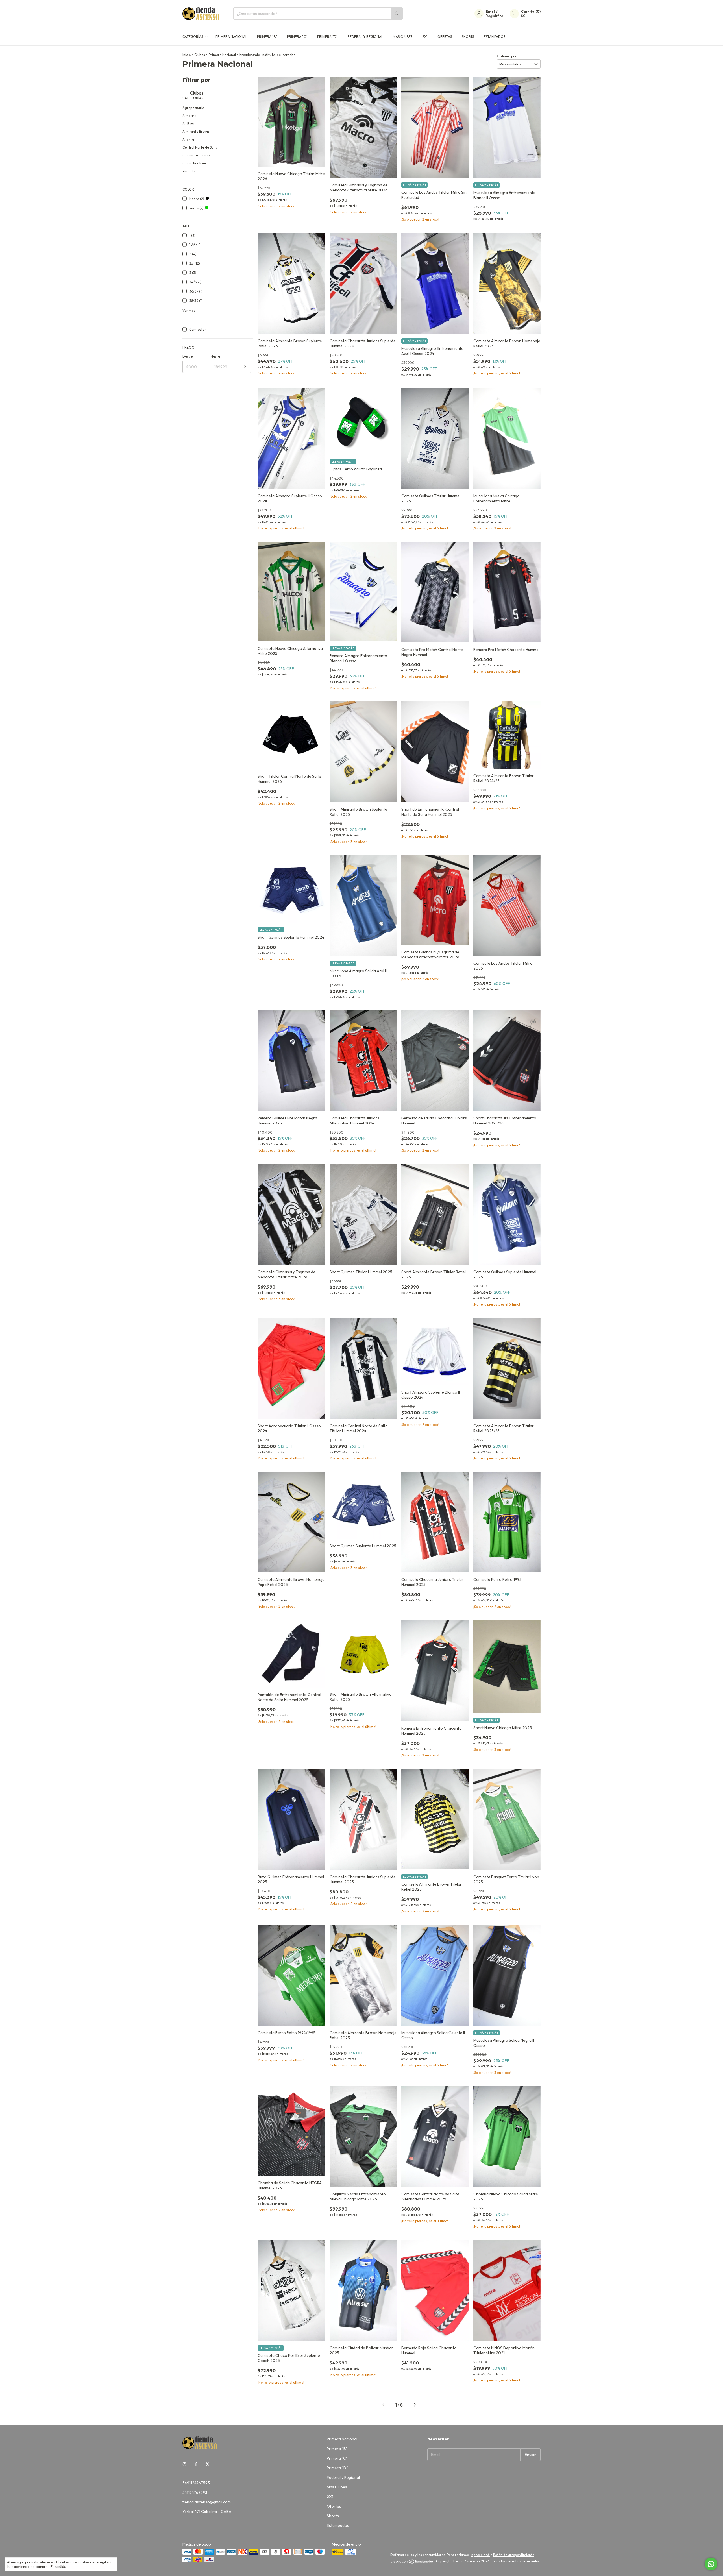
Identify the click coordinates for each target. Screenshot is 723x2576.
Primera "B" (267, 37)
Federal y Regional (365, 37)
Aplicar (245, 367)
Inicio (187, 55)
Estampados (495, 37)
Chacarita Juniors (196, 155)
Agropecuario (193, 108)
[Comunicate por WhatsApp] (711, 2564)
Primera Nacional (231, 37)
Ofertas (445, 37)
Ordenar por (507, 56)
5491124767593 (196, 2483)
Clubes (200, 55)
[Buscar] (397, 14)
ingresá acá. (480, 2555)
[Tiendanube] (412, 2563)
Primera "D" (327, 37)
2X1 (425, 37)
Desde (188, 356)
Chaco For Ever (194, 163)
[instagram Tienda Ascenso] (184, 2464)
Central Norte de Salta (200, 147)
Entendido (58, 2567)
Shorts (468, 37)
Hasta (215, 356)
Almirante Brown (196, 131)
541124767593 (195, 2492)
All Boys (189, 124)
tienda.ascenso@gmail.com (207, 2502)
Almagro (189, 116)
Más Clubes (403, 37)
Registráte (494, 16)
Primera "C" (297, 37)
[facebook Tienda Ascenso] (196, 2464)
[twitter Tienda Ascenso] (208, 2464)
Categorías (193, 37)
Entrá (491, 11)
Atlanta (188, 139)
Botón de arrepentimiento (514, 2555)
